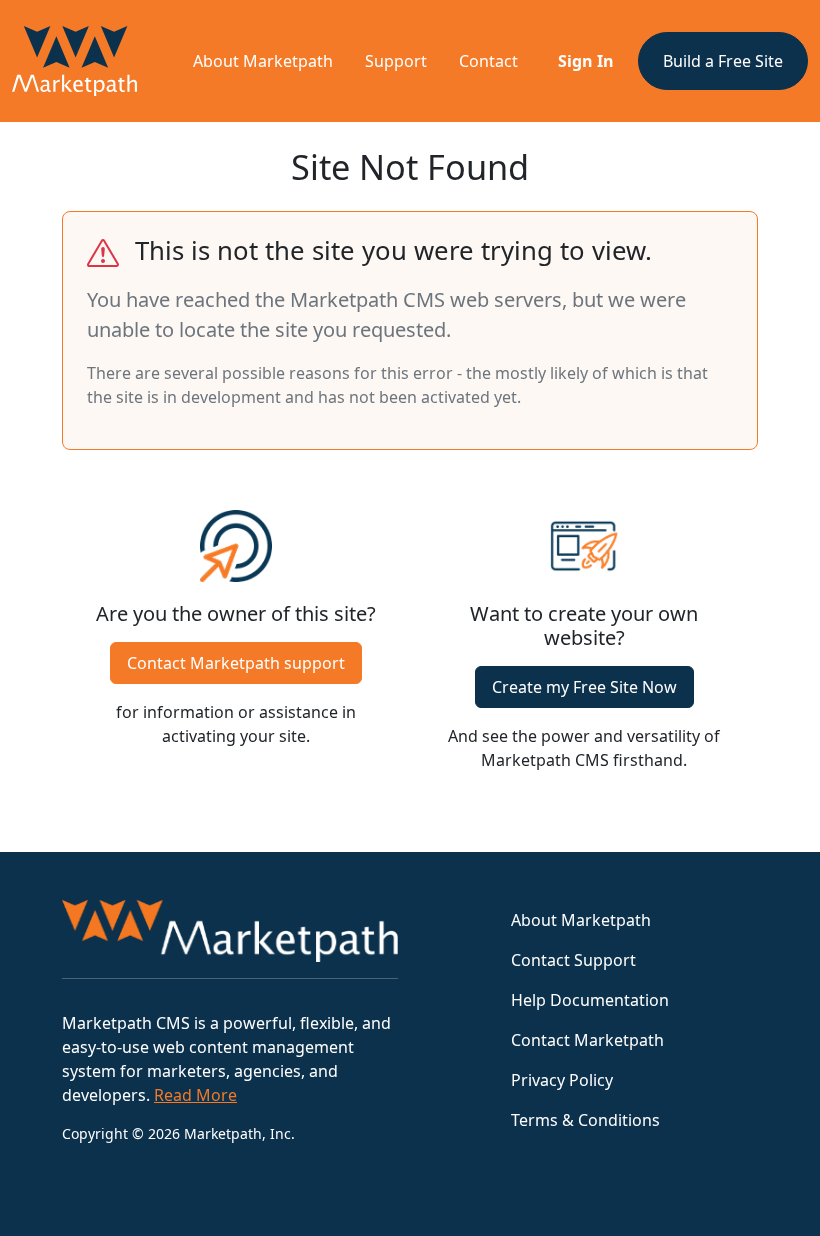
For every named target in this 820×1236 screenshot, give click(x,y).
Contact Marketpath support (236, 663)
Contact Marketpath (587, 1040)
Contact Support (573, 960)
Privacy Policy (562, 1080)
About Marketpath (263, 61)
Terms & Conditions (585, 1120)
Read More (195, 1095)
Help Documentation (590, 1000)
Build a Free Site (723, 61)
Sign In (586, 61)
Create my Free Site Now (584, 687)
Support (396, 61)
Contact (488, 61)
